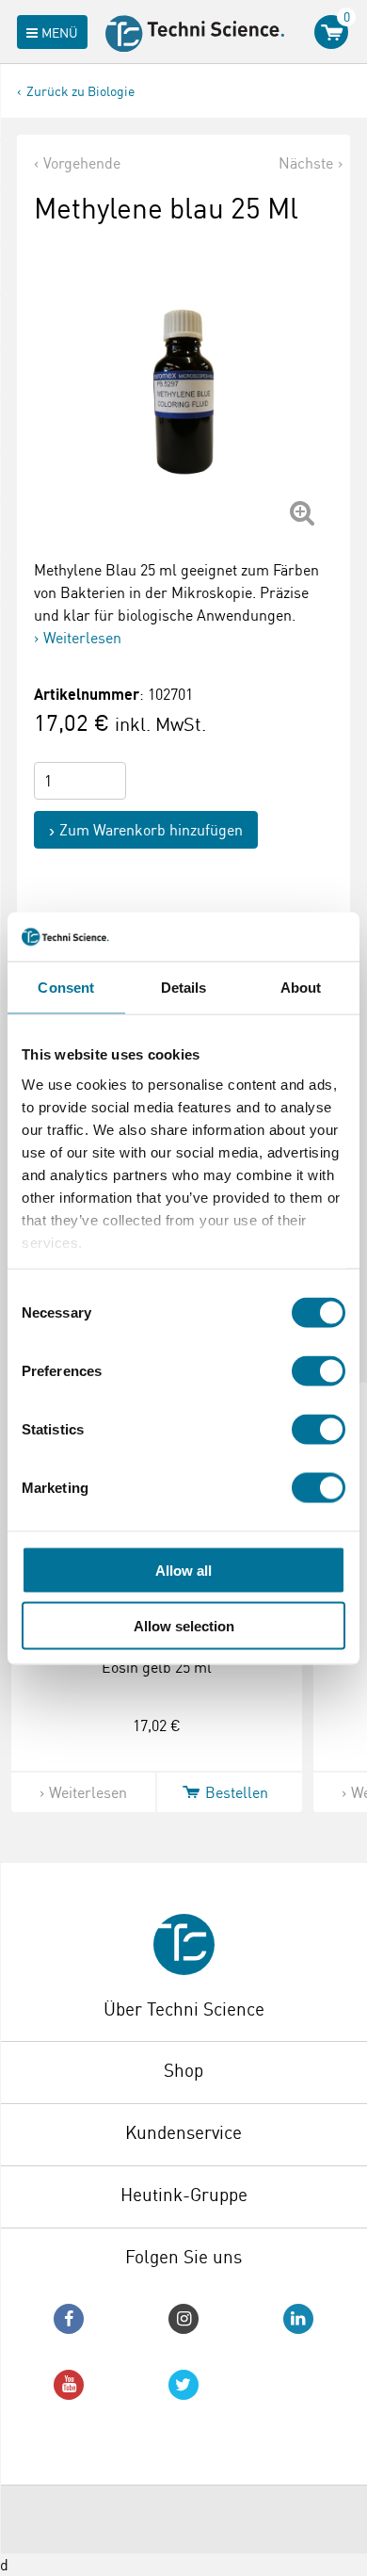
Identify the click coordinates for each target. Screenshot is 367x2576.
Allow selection (184, 1625)
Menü (60, 32)
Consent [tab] (66, 988)
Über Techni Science (184, 2009)
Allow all (183, 1571)
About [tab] (301, 988)
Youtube (69, 2385)
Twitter (183, 2385)
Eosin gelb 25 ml (157, 1667)
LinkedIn (298, 2319)
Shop (183, 2070)
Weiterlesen (82, 638)
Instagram (183, 2319)
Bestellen (237, 1792)
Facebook (69, 2319)
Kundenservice (183, 2132)
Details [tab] (184, 988)
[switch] (319, 1371)
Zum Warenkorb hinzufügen (151, 830)
